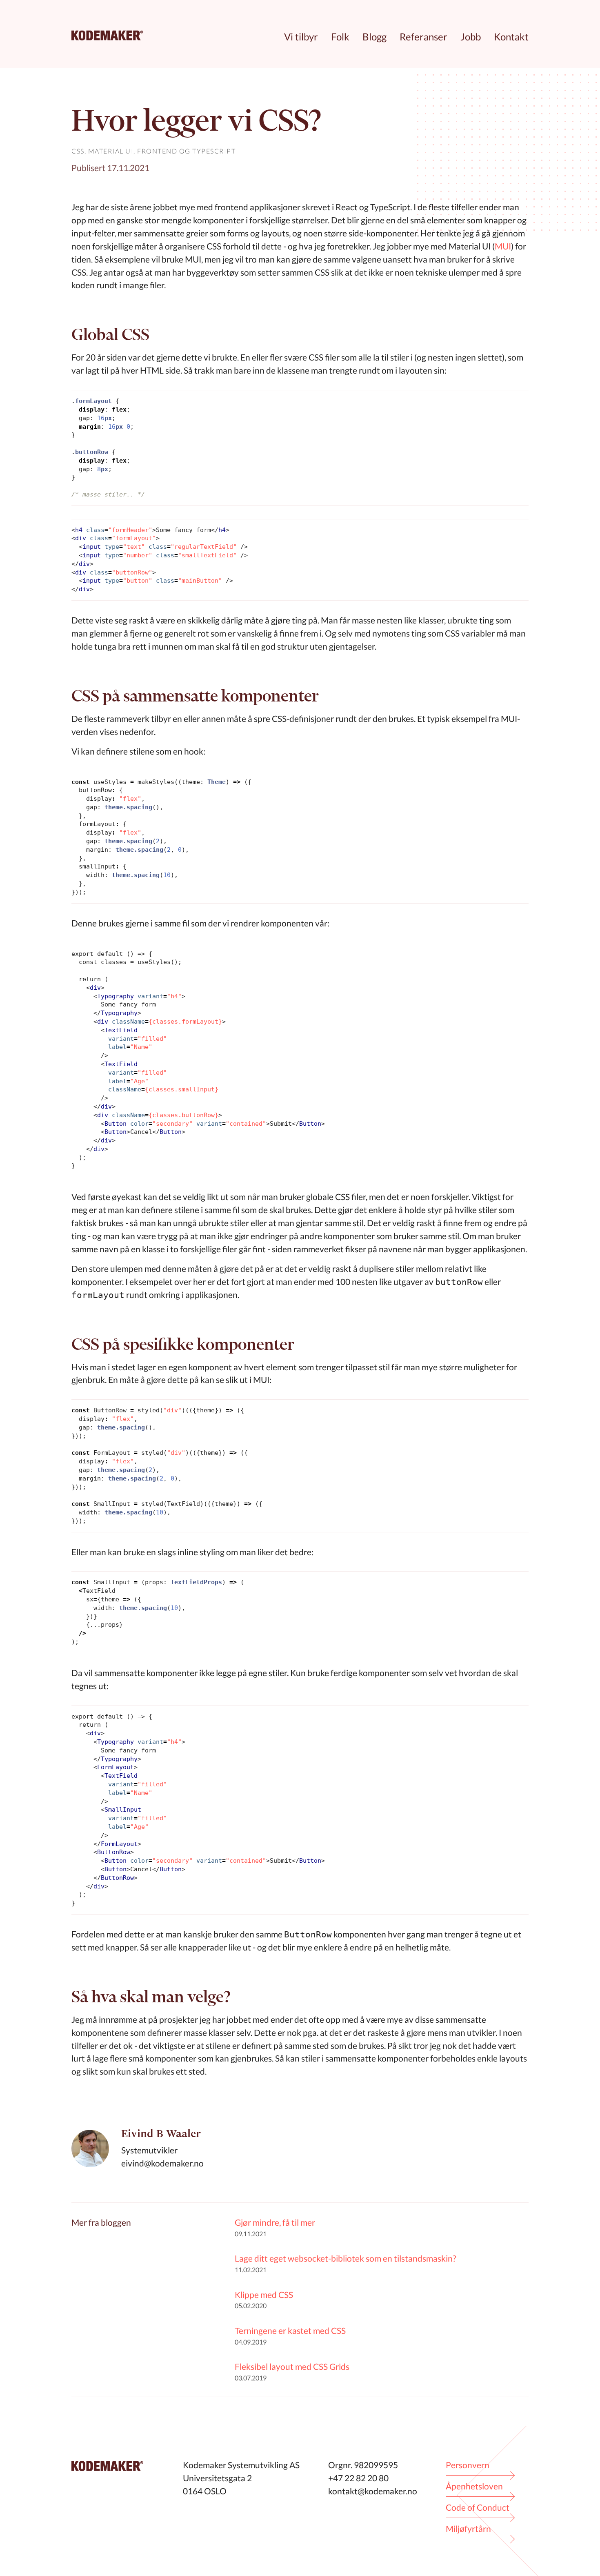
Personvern (468, 2465)
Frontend (157, 151)
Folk (340, 37)
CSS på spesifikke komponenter (183, 1344)
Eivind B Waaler (161, 2134)
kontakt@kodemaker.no (373, 2491)
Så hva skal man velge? (151, 1996)
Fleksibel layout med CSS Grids (292, 2366)
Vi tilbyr (301, 37)
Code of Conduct (478, 2507)
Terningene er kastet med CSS (290, 2330)
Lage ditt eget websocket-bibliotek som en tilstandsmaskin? (345, 2258)
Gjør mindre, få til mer (275, 2222)
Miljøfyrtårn (468, 2528)
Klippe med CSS (264, 2294)
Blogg (374, 37)
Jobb (471, 37)
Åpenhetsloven (474, 2486)
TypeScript (214, 151)
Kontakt (511, 37)
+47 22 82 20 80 (358, 2478)
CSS (78, 151)
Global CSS (110, 334)
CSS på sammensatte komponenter (195, 696)
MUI (503, 246)
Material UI (111, 151)
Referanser (423, 37)
